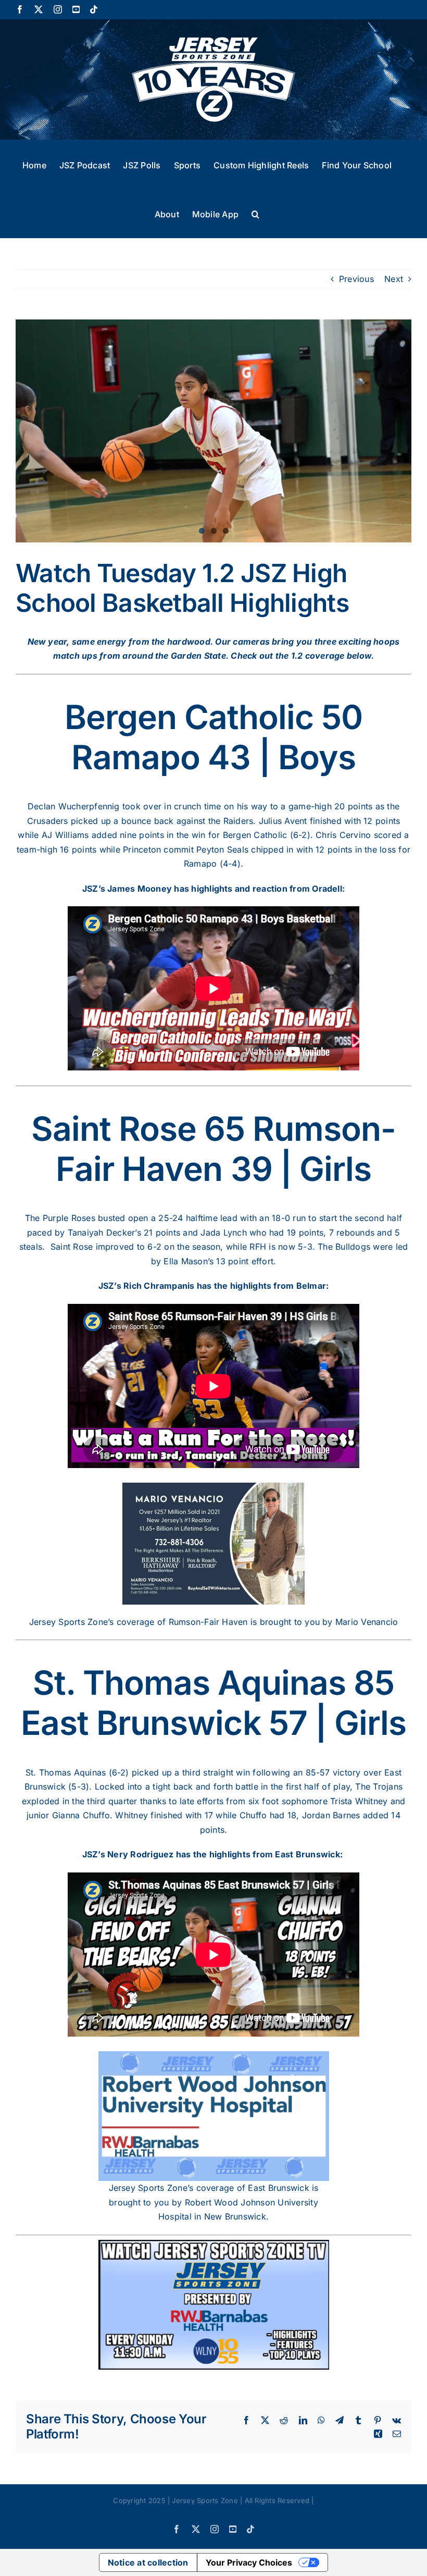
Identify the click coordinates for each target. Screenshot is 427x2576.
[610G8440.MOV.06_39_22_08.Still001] (213, 431)
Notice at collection (148, 2562)
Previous (356, 279)
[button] (255, 213)
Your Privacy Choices (249, 2562)
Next (394, 279)
